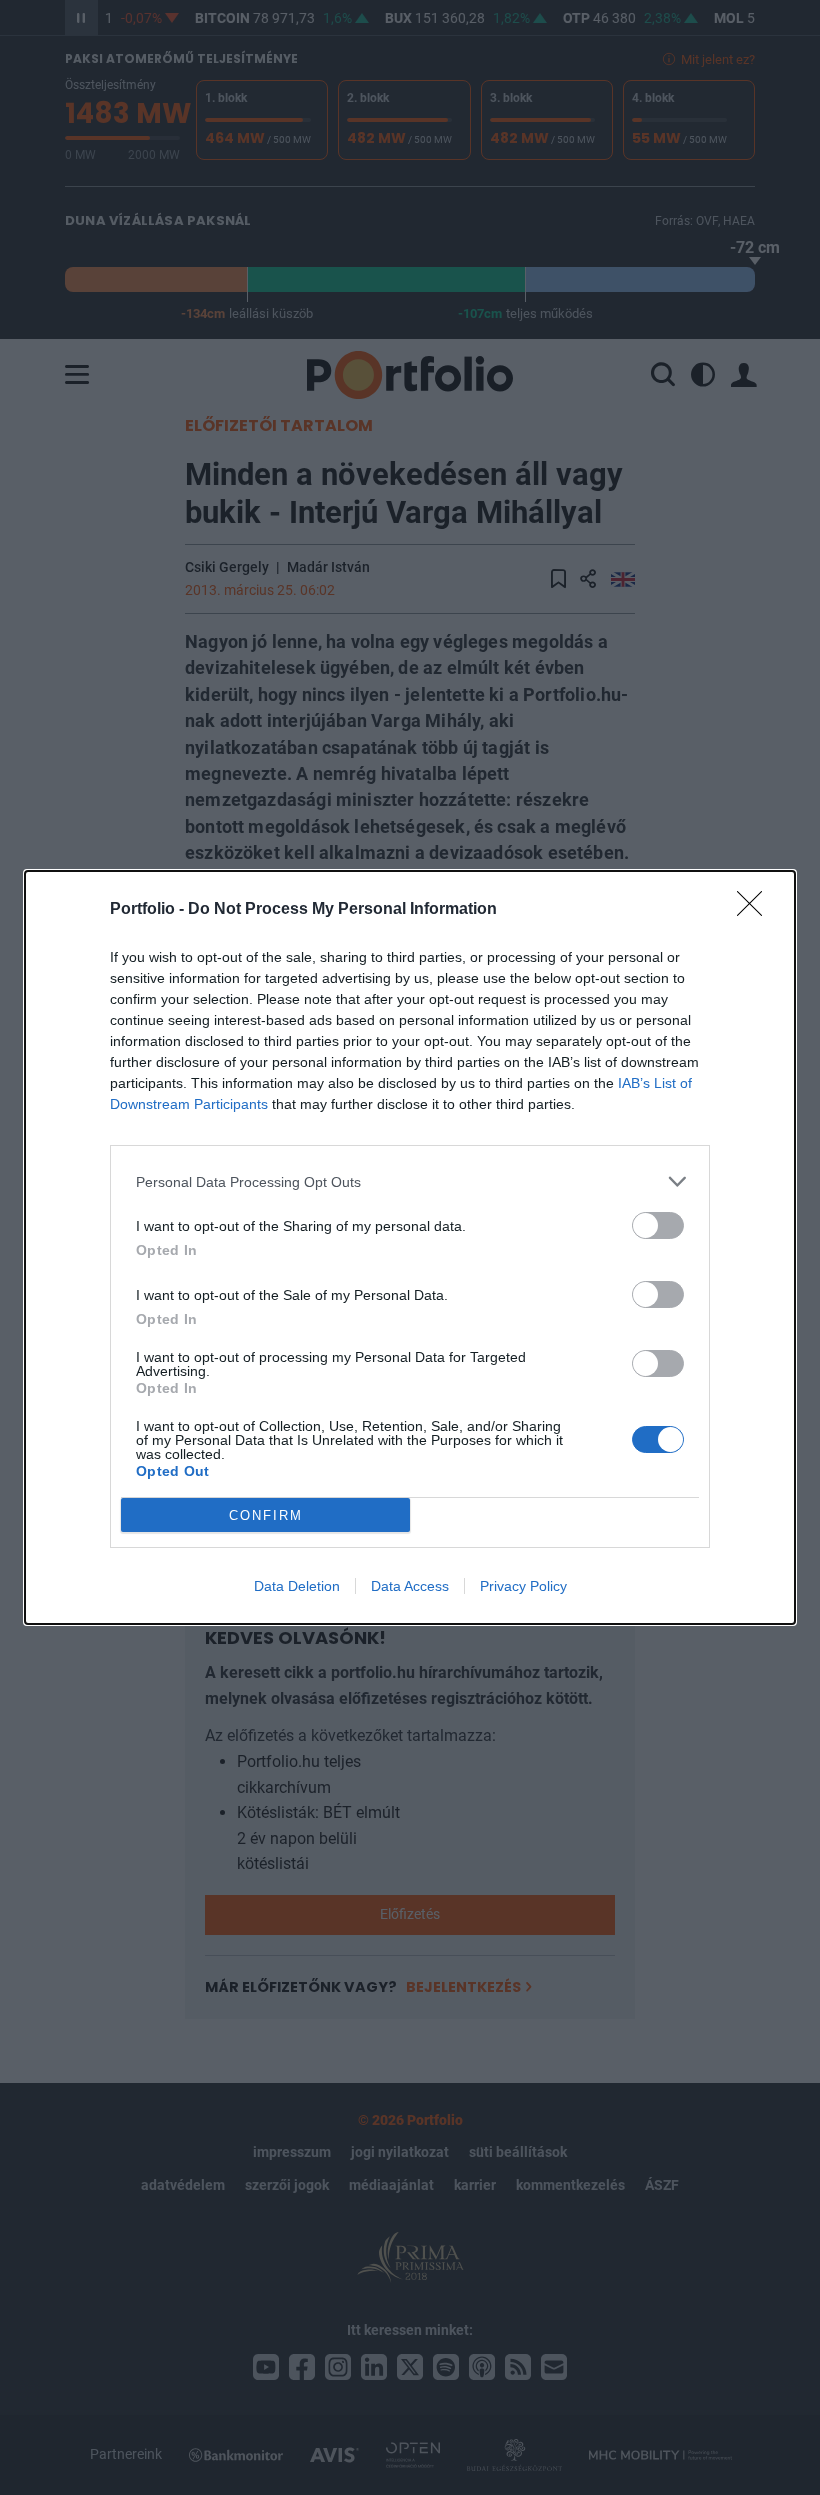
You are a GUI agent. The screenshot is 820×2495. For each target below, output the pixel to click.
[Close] (756, 910)
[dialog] (410, 1247)
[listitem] (410, 1181)
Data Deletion (297, 1586)
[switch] (658, 1225)
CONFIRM (266, 1515)
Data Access (410, 1586)
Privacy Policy (523, 1586)
